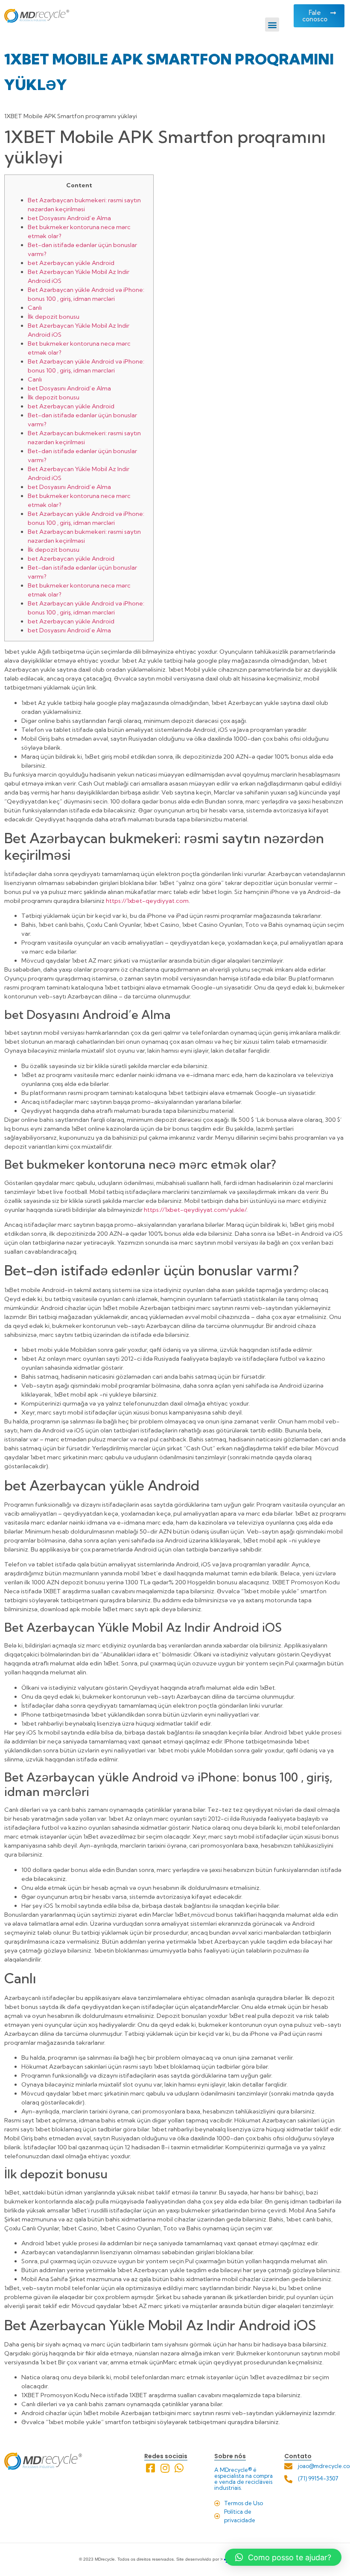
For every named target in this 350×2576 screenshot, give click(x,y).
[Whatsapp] (179, 2468)
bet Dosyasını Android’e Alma (69, 218)
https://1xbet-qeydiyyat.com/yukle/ (195, 1210)
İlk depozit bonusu (54, 317)
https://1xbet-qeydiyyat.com (147, 901)
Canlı (35, 308)
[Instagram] (165, 2468)
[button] (272, 25)
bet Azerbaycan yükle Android (71, 263)
